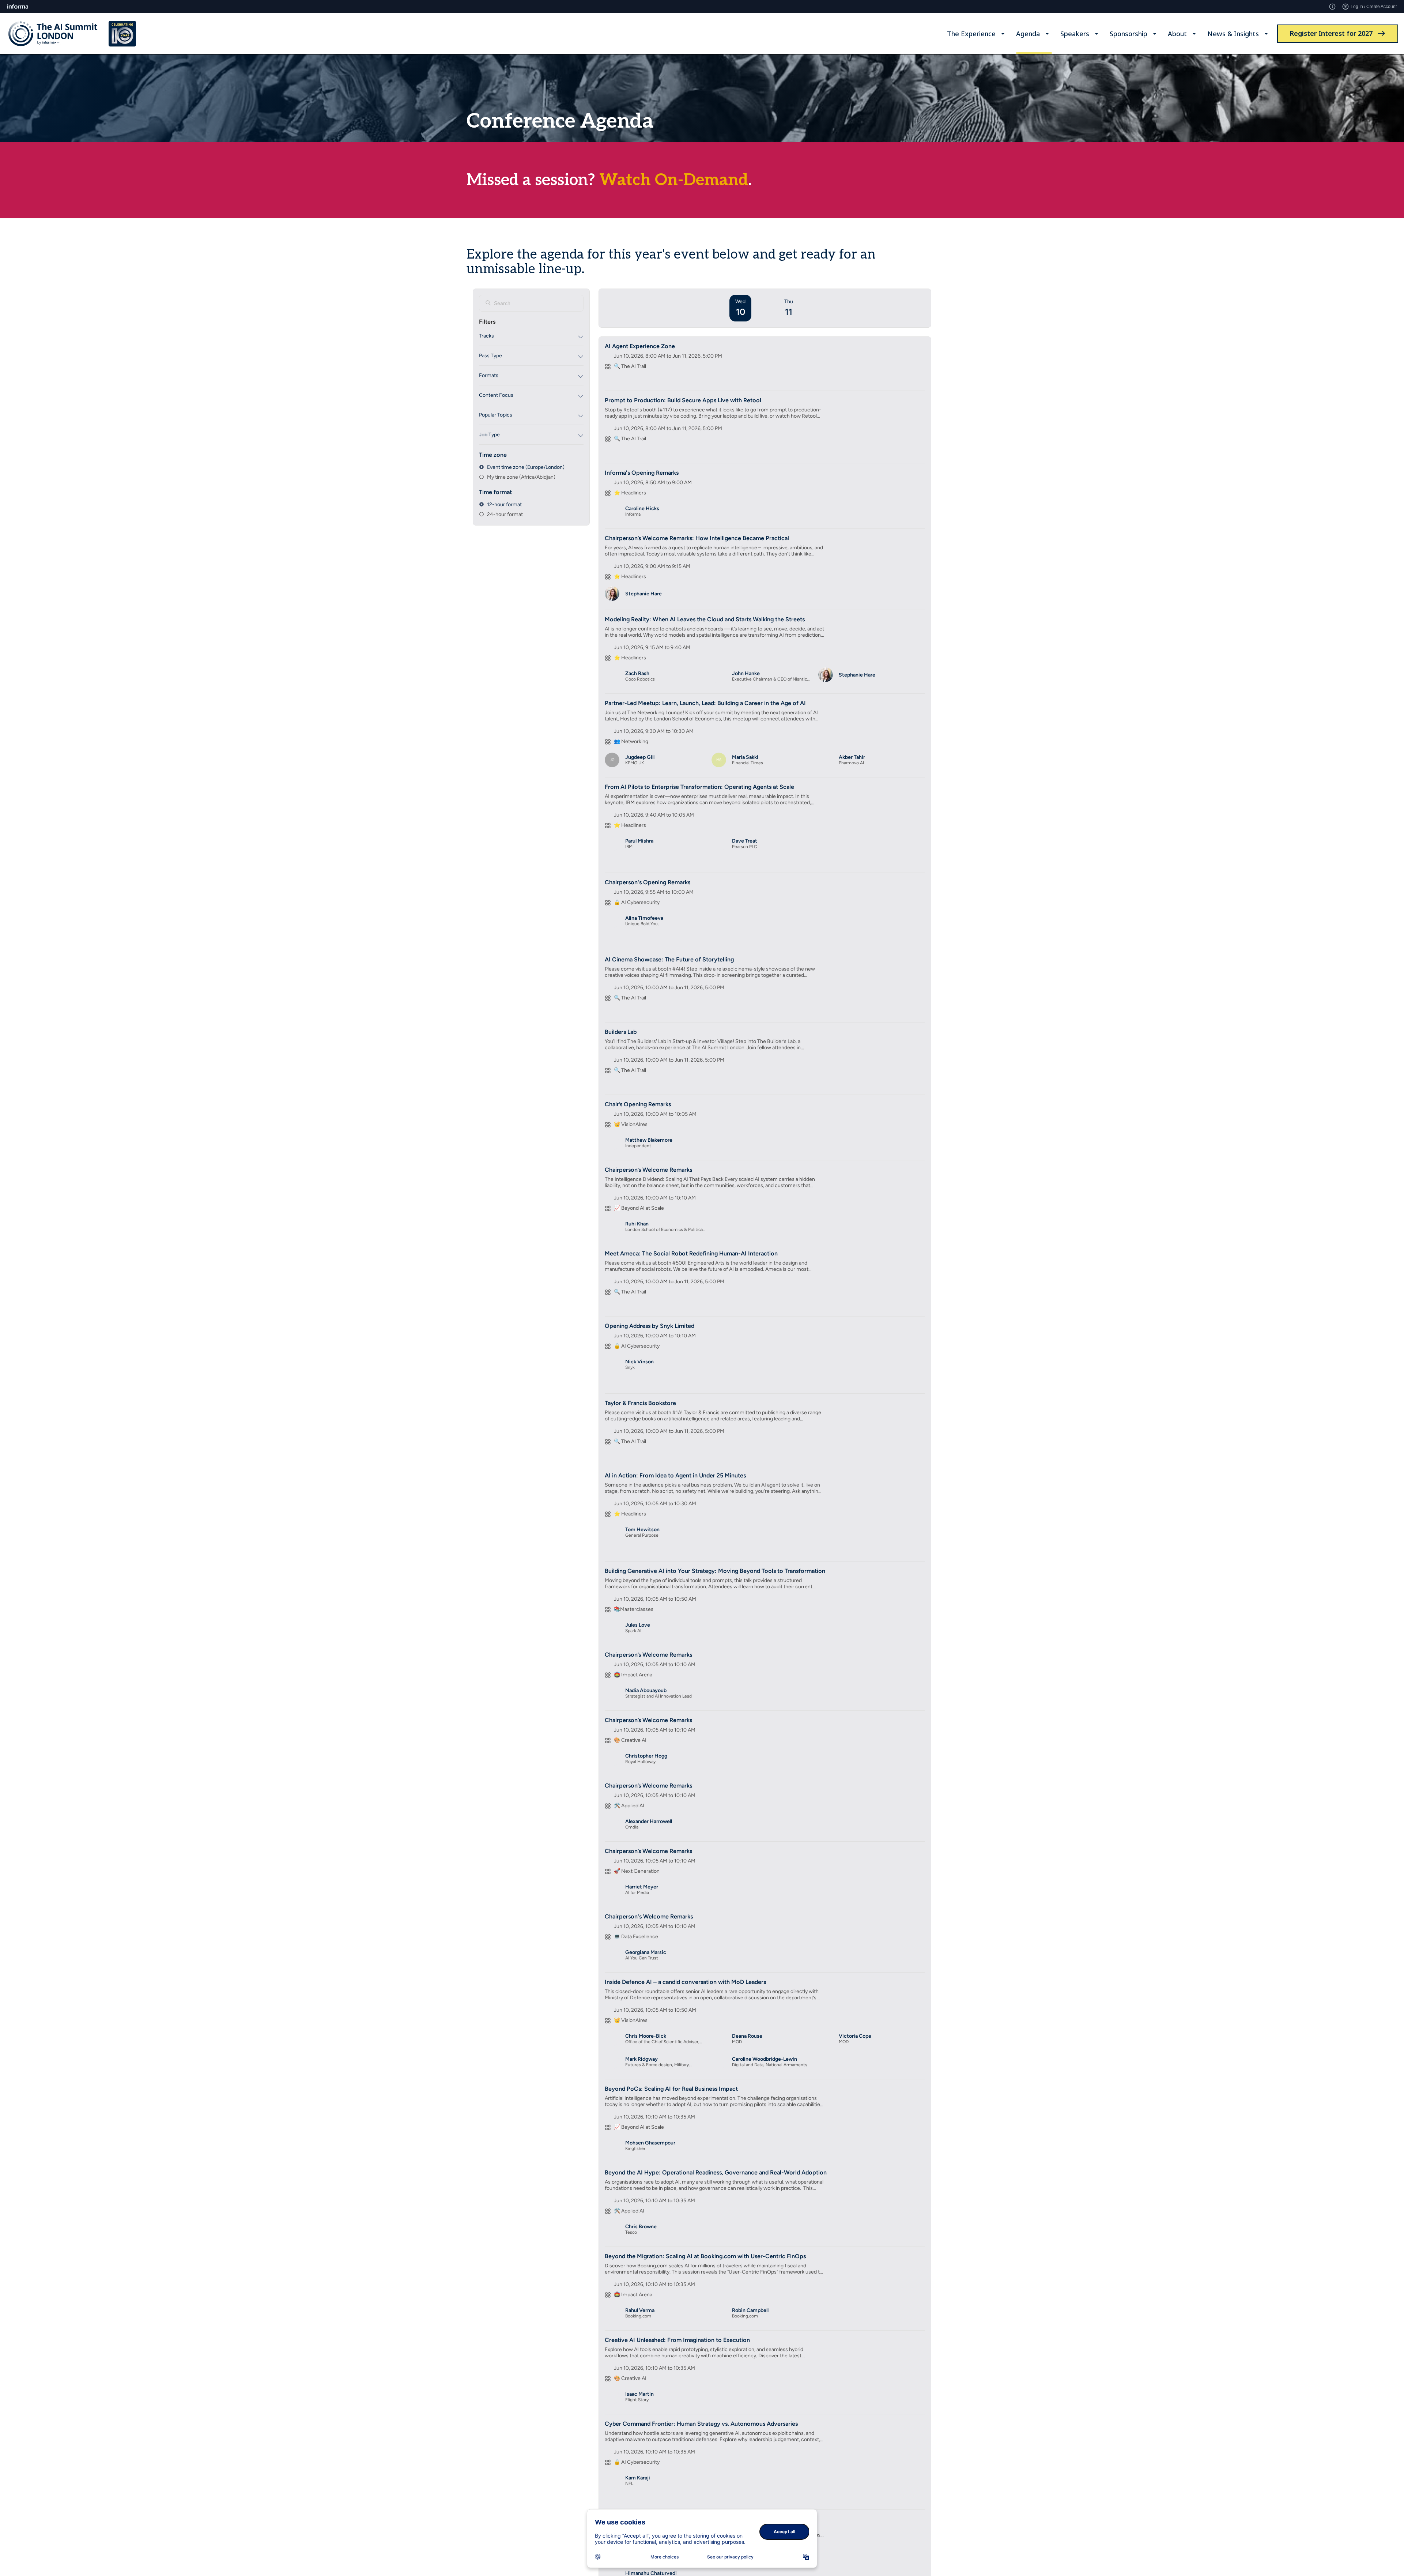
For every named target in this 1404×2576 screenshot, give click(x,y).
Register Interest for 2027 (1331, 33)
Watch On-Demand (674, 180)
